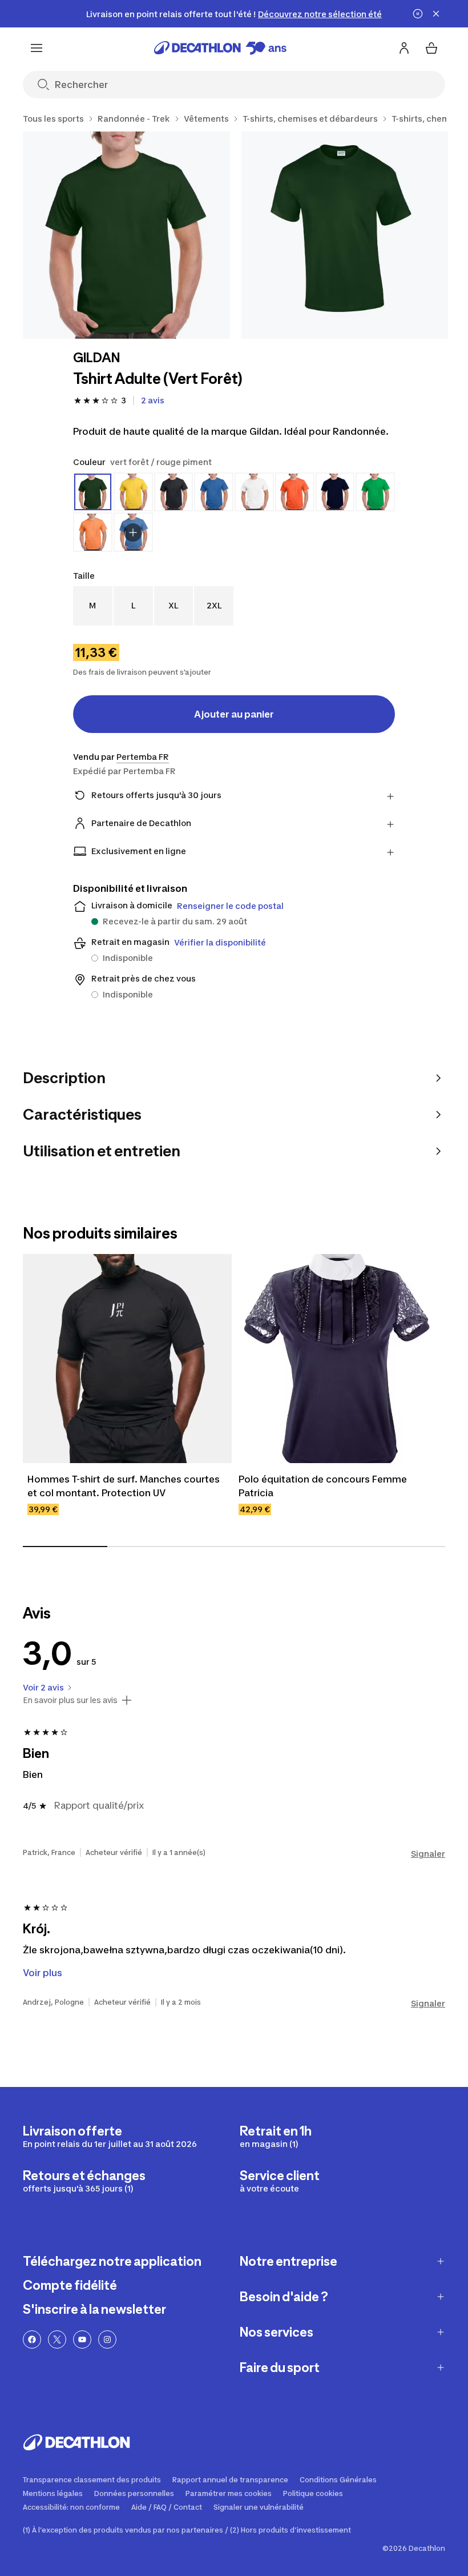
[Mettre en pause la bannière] (418, 14)
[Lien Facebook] (32, 2339)
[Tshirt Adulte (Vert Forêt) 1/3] (126, 235)
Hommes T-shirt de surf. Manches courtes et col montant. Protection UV (125, 1486)
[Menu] (37, 48)
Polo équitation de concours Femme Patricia (324, 1486)
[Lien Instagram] (107, 2339)
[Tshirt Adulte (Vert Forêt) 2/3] (345, 235)
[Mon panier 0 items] (431, 48)
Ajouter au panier (234, 714)
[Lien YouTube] (82, 2339)
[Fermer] (436, 14)
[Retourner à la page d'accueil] (220, 48)
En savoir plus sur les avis (70, 1700)
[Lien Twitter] (57, 2339)
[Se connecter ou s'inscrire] (404, 48)
